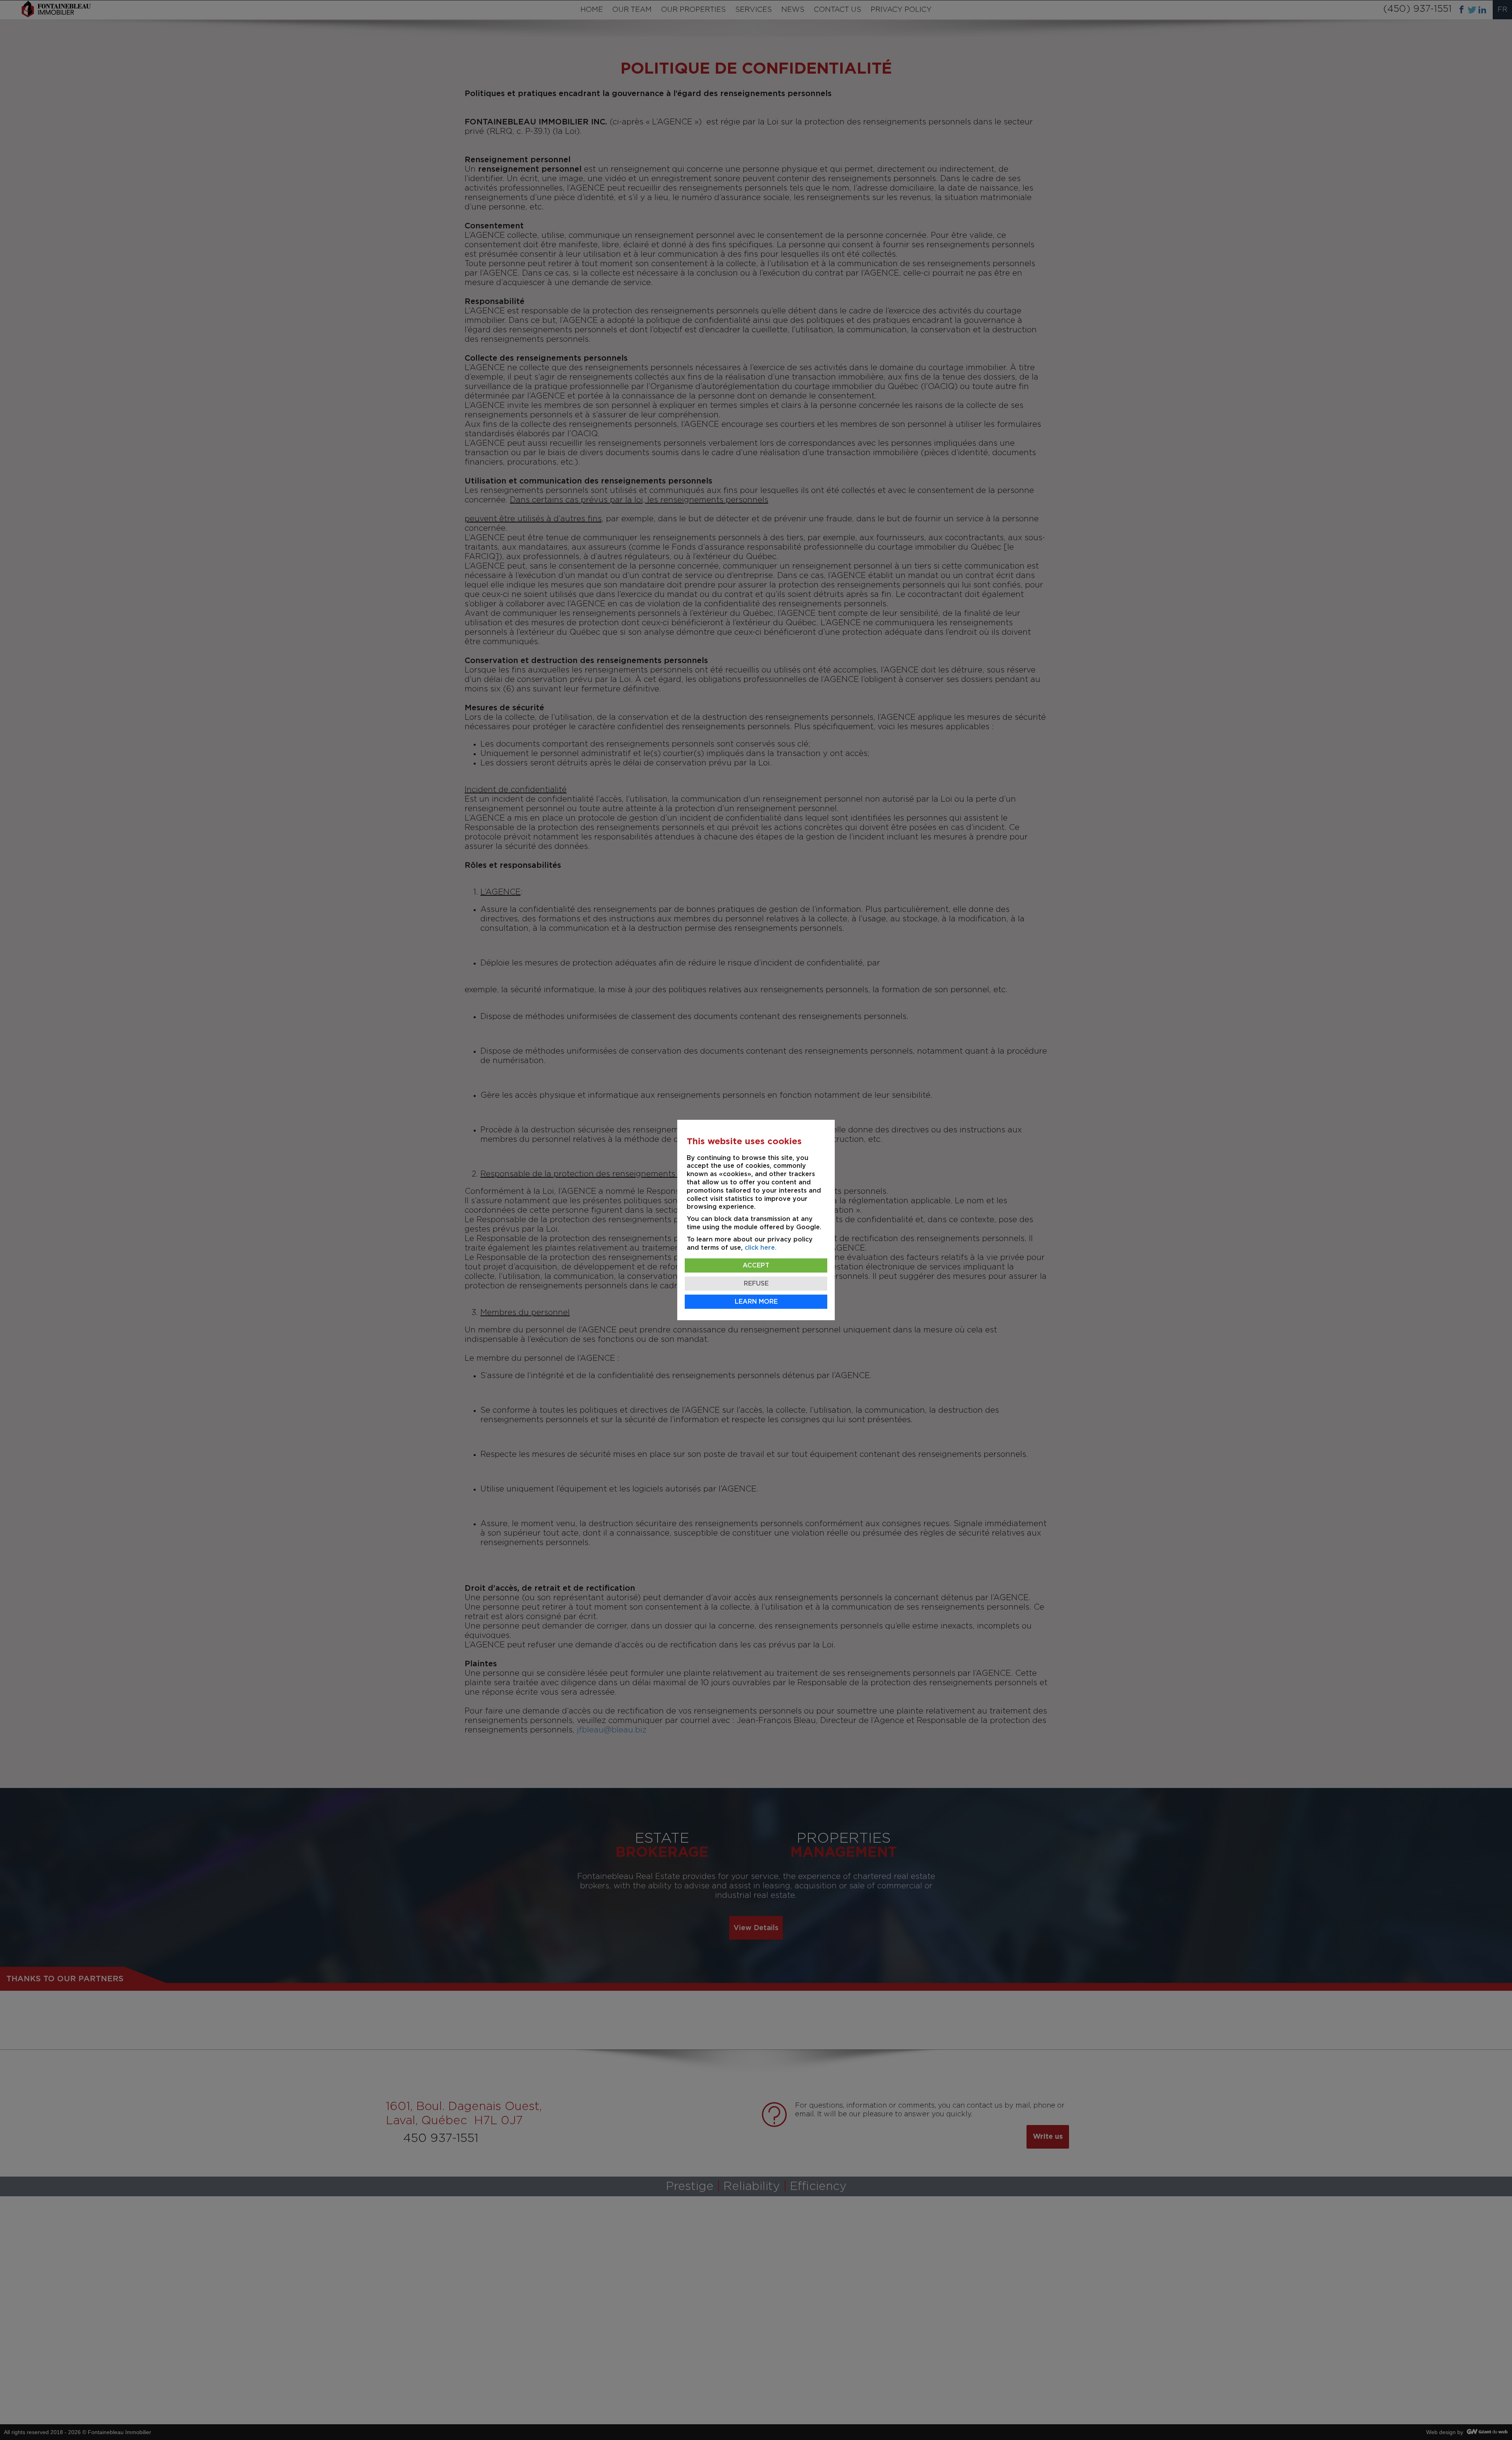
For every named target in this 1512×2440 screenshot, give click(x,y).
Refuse (756, 1284)
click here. (761, 1248)
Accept (756, 1265)
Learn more (756, 1302)
